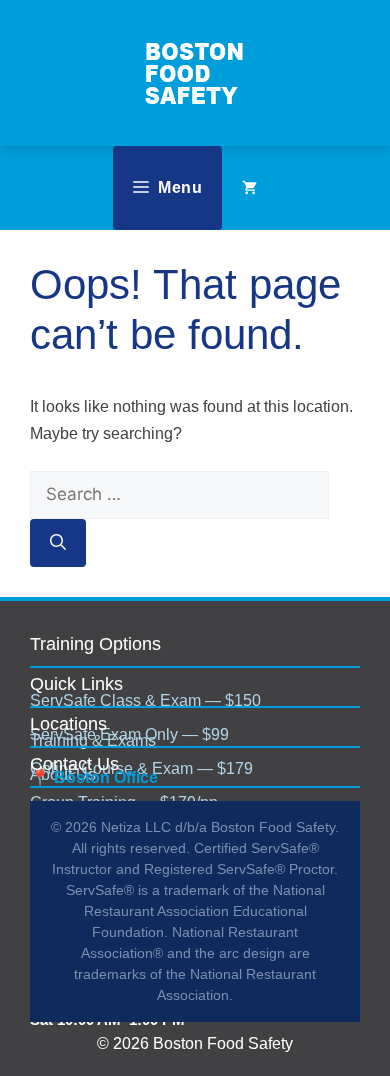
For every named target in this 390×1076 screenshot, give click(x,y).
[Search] (58, 543)
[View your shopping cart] (249, 188)
